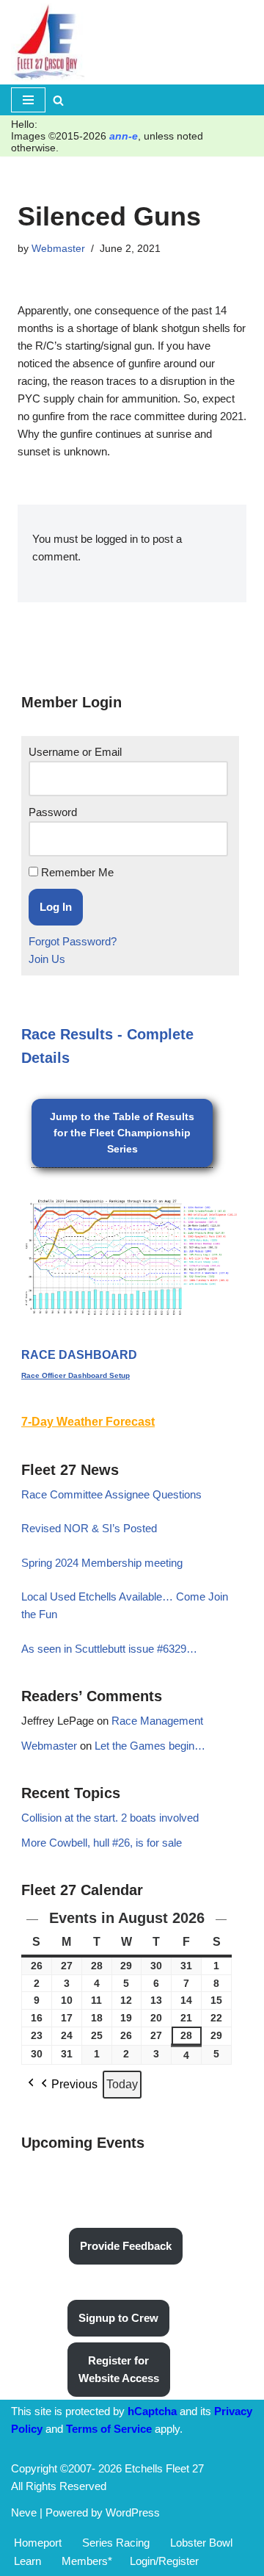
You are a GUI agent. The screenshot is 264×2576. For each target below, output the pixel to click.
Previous (74, 2084)
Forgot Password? (73, 941)
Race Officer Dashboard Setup (76, 1375)
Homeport (38, 2543)
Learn (27, 2561)
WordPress (133, 2512)
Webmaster (58, 249)
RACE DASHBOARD (79, 1355)
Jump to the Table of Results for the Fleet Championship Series (122, 1133)
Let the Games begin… (150, 1746)
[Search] (58, 100)
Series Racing (116, 2543)
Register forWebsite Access (119, 2369)
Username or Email (75, 752)
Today (122, 2084)
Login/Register (164, 2561)
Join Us (47, 959)
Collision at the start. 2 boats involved (110, 1818)
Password (53, 812)
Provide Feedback (126, 2246)
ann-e (124, 136)
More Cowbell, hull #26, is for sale (102, 1843)
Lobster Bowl (201, 2543)
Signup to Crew (118, 2318)
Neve (24, 2512)
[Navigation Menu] (28, 100)
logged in (117, 539)
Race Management (157, 1721)
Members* (87, 2561)
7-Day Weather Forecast (88, 1422)
